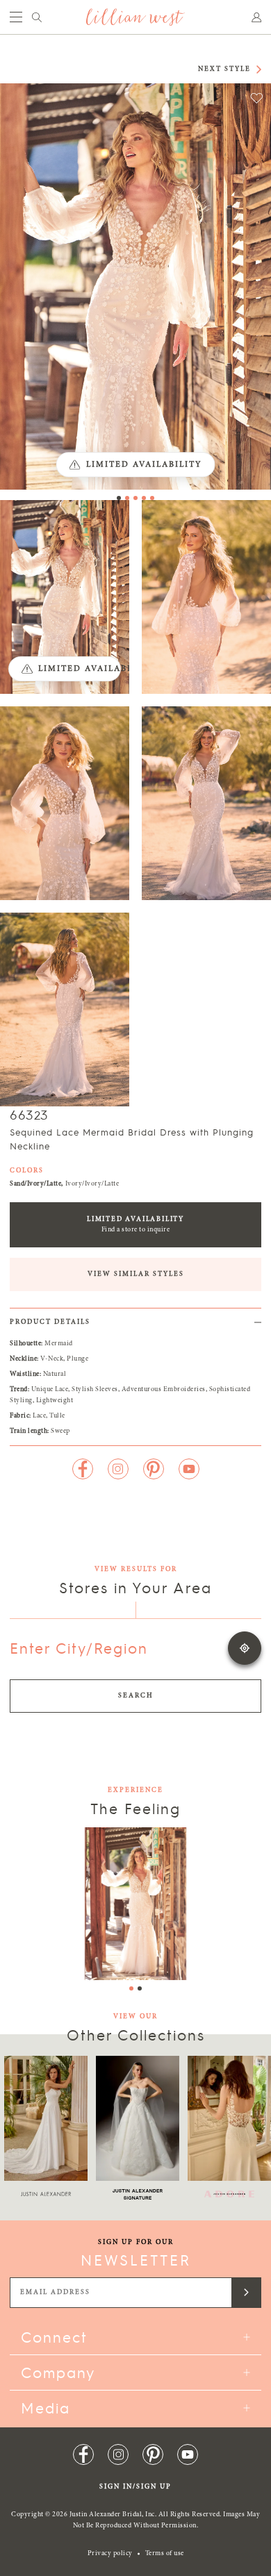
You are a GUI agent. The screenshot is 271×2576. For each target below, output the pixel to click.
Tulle (57, 1416)
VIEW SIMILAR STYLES (136, 1274)
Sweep (60, 1431)
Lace (39, 1416)
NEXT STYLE (224, 69)
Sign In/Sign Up (135, 2487)
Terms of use (165, 2554)
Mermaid (59, 1344)
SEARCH (136, 1696)
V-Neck (52, 1359)
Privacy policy (110, 2554)
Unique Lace (50, 1390)
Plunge (77, 1359)
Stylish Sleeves (95, 1390)
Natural (55, 1374)
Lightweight (55, 1401)
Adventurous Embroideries (164, 1390)
